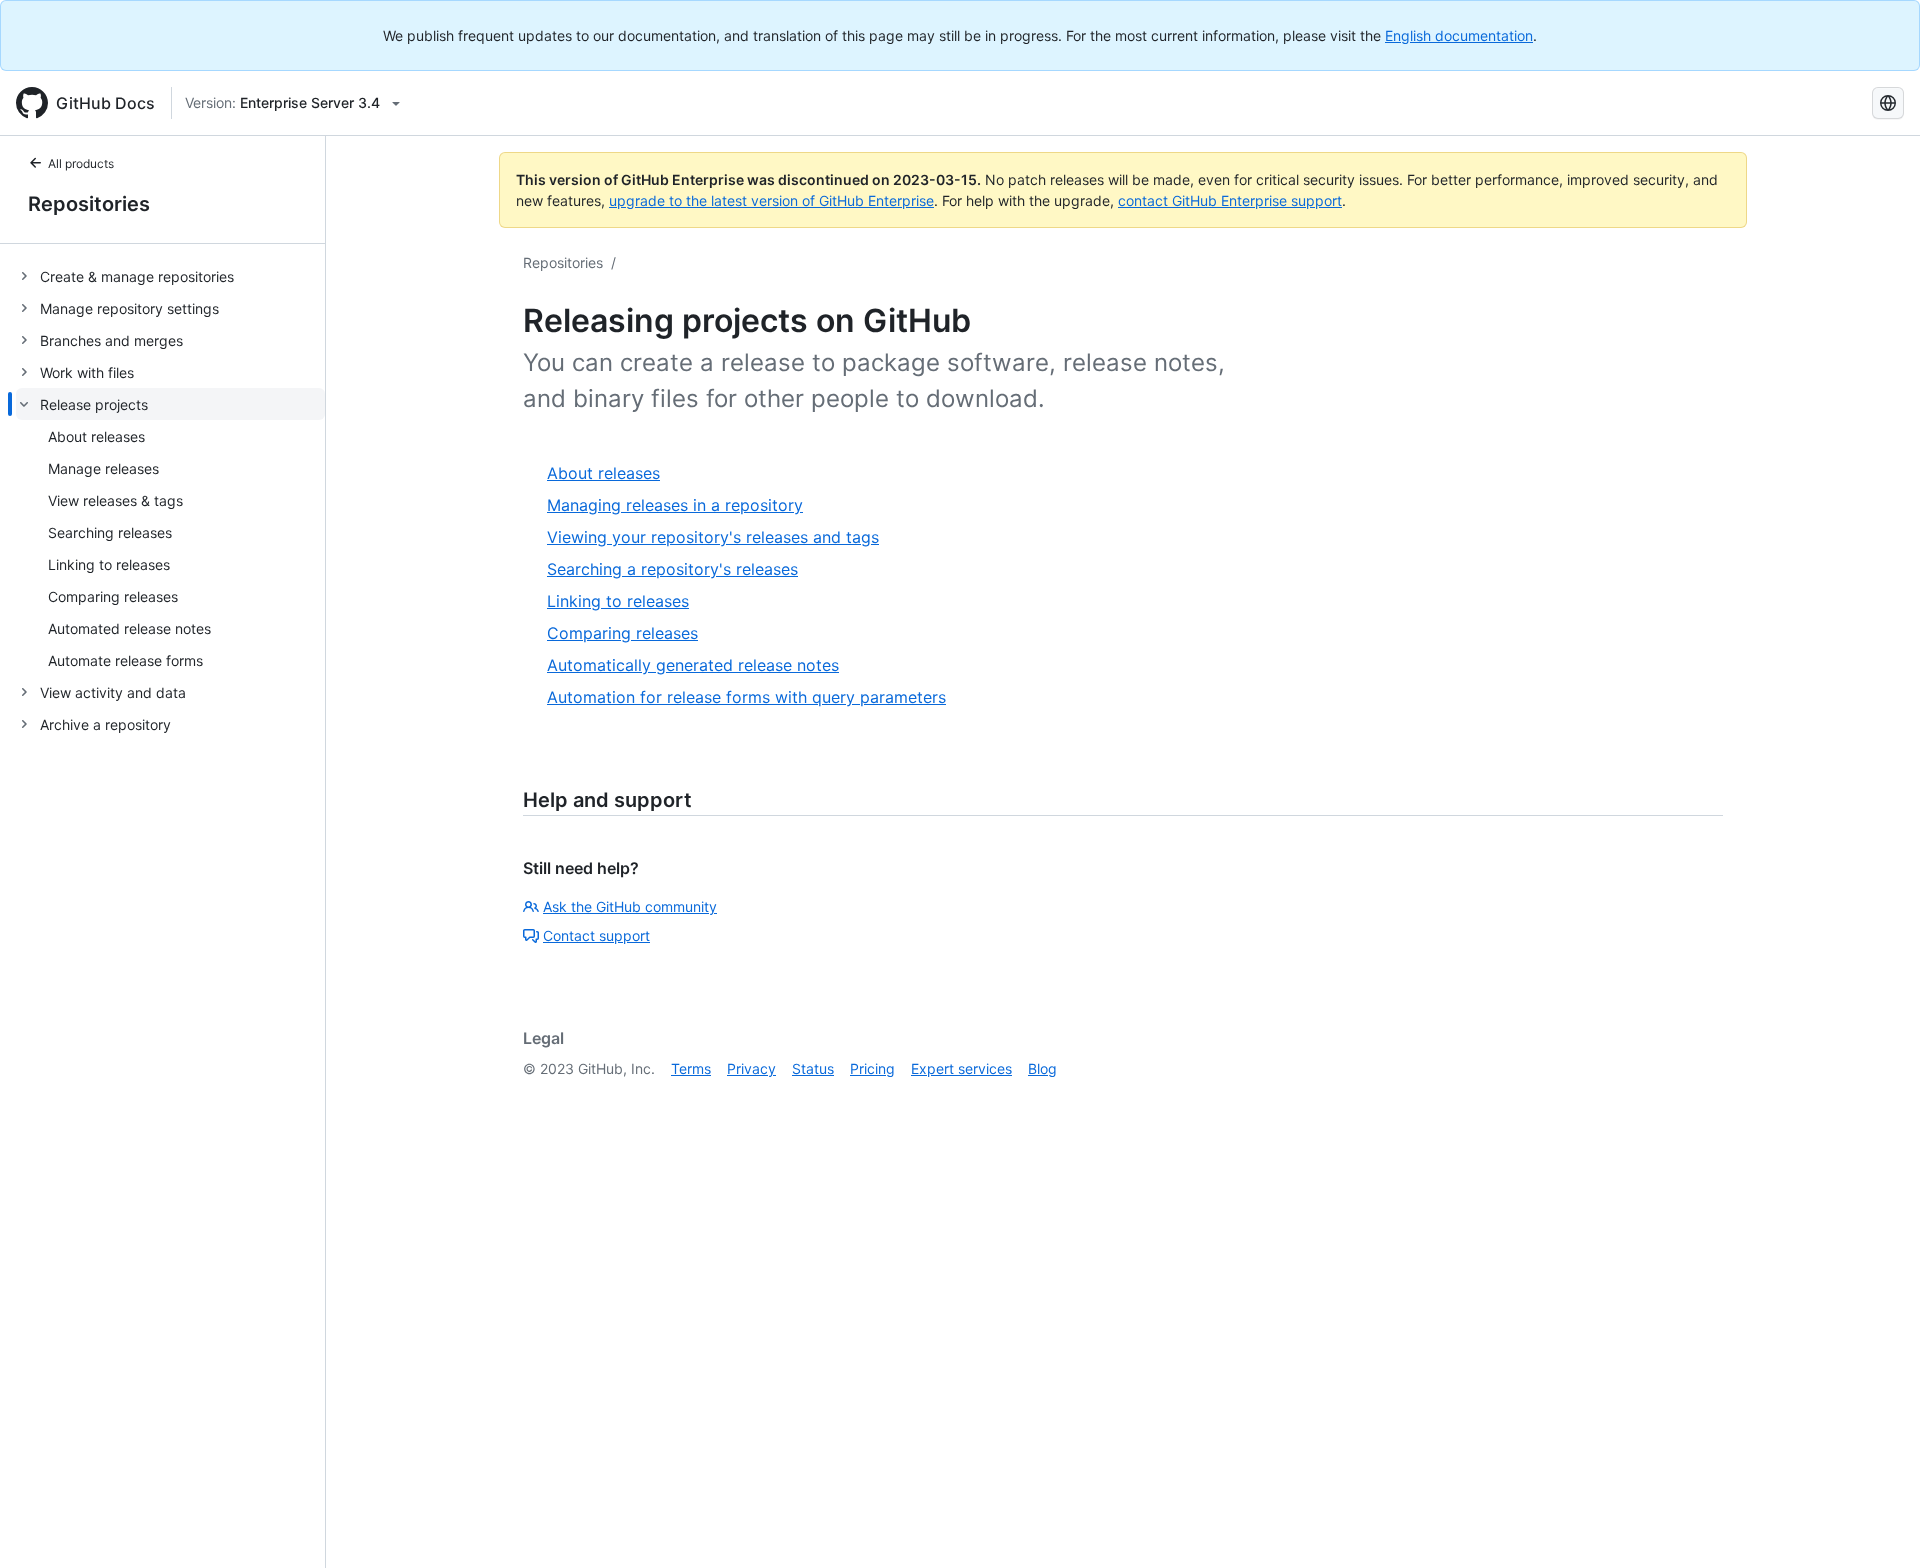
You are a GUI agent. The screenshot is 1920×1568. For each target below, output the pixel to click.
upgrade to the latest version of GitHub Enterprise (771, 200)
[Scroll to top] (1876, 1524)
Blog (1042, 1068)
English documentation (1459, 35)
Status (813, 1068)
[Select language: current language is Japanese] (1888, 103)
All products (81, 163)
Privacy (751, 1068)
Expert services (961, 1068)
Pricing (872, 1068)
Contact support (596, 935)
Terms (691, 1068)
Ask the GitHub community (630, 906)
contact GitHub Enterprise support (1230, 200)
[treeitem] (170, 276)
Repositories (89, 204)
